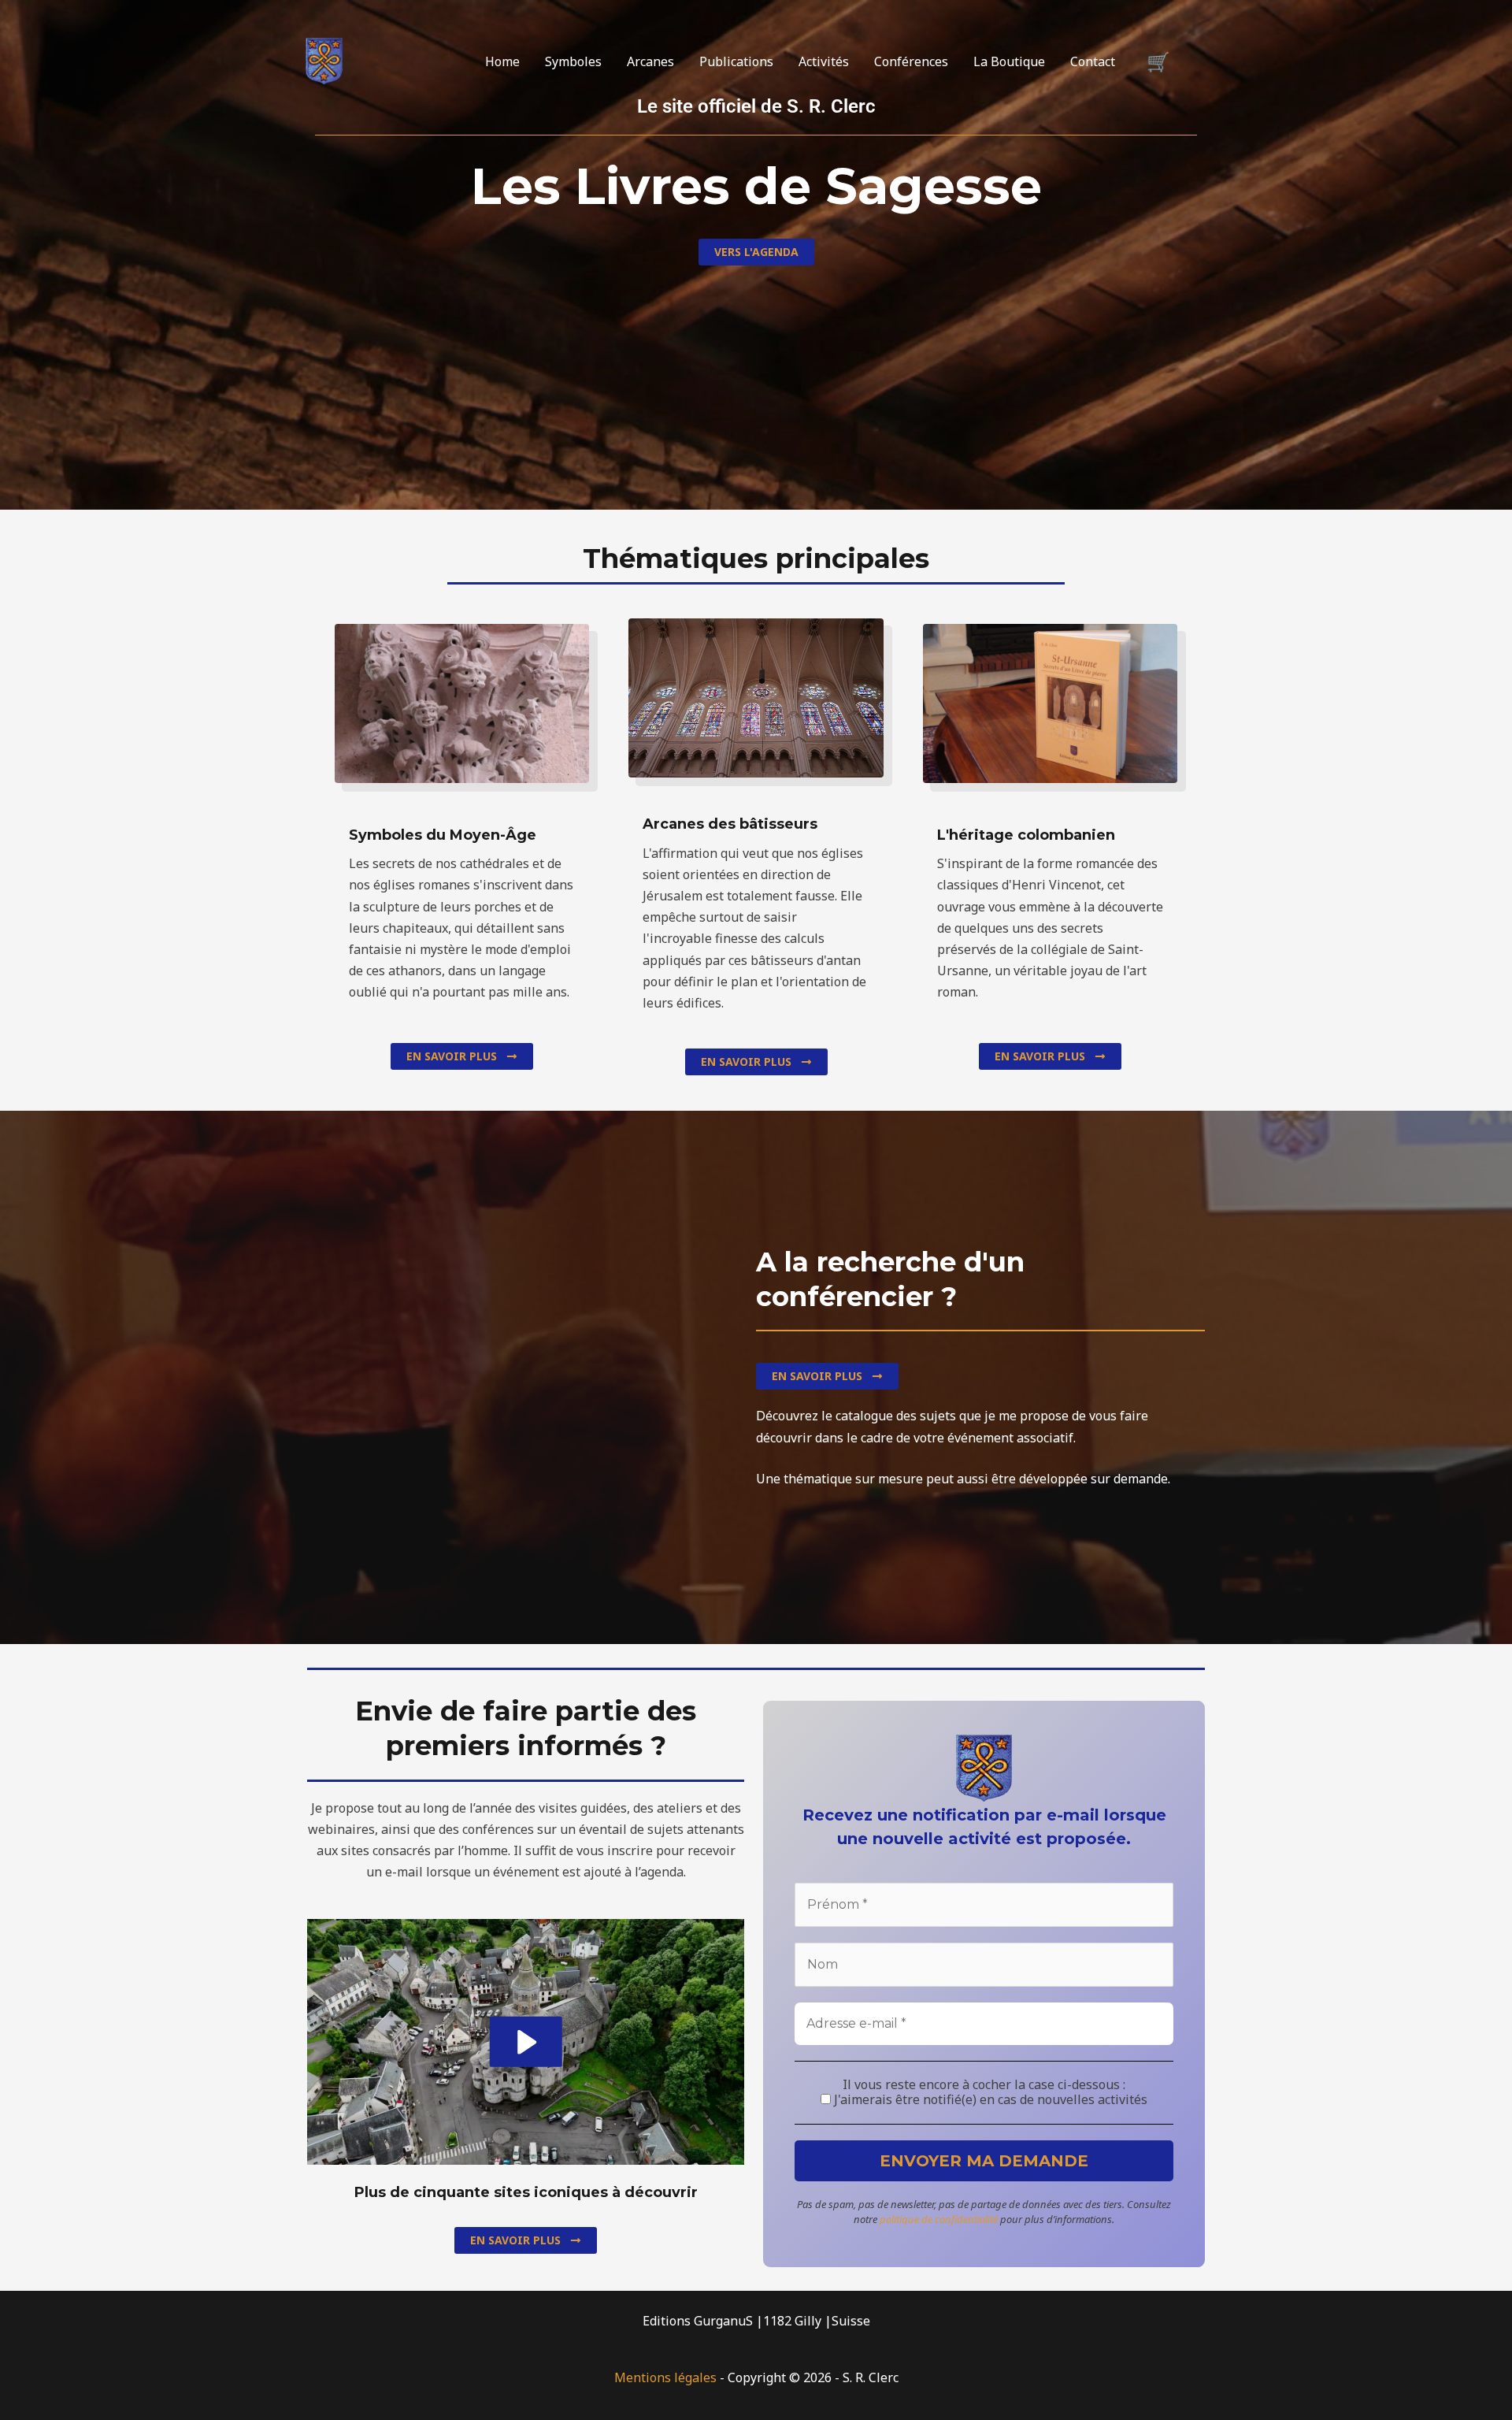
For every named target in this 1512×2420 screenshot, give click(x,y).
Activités (824, 61)
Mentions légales (665, 2377)
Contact (1093, 61)
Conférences (911, 61)
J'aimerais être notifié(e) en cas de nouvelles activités (989, 2100)
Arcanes (650, 61)
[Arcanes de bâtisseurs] (324, 60)
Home (502, 61)
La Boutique (1009, 61)
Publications (736, 61)
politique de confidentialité (939, 2219)
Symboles (573, 61)
